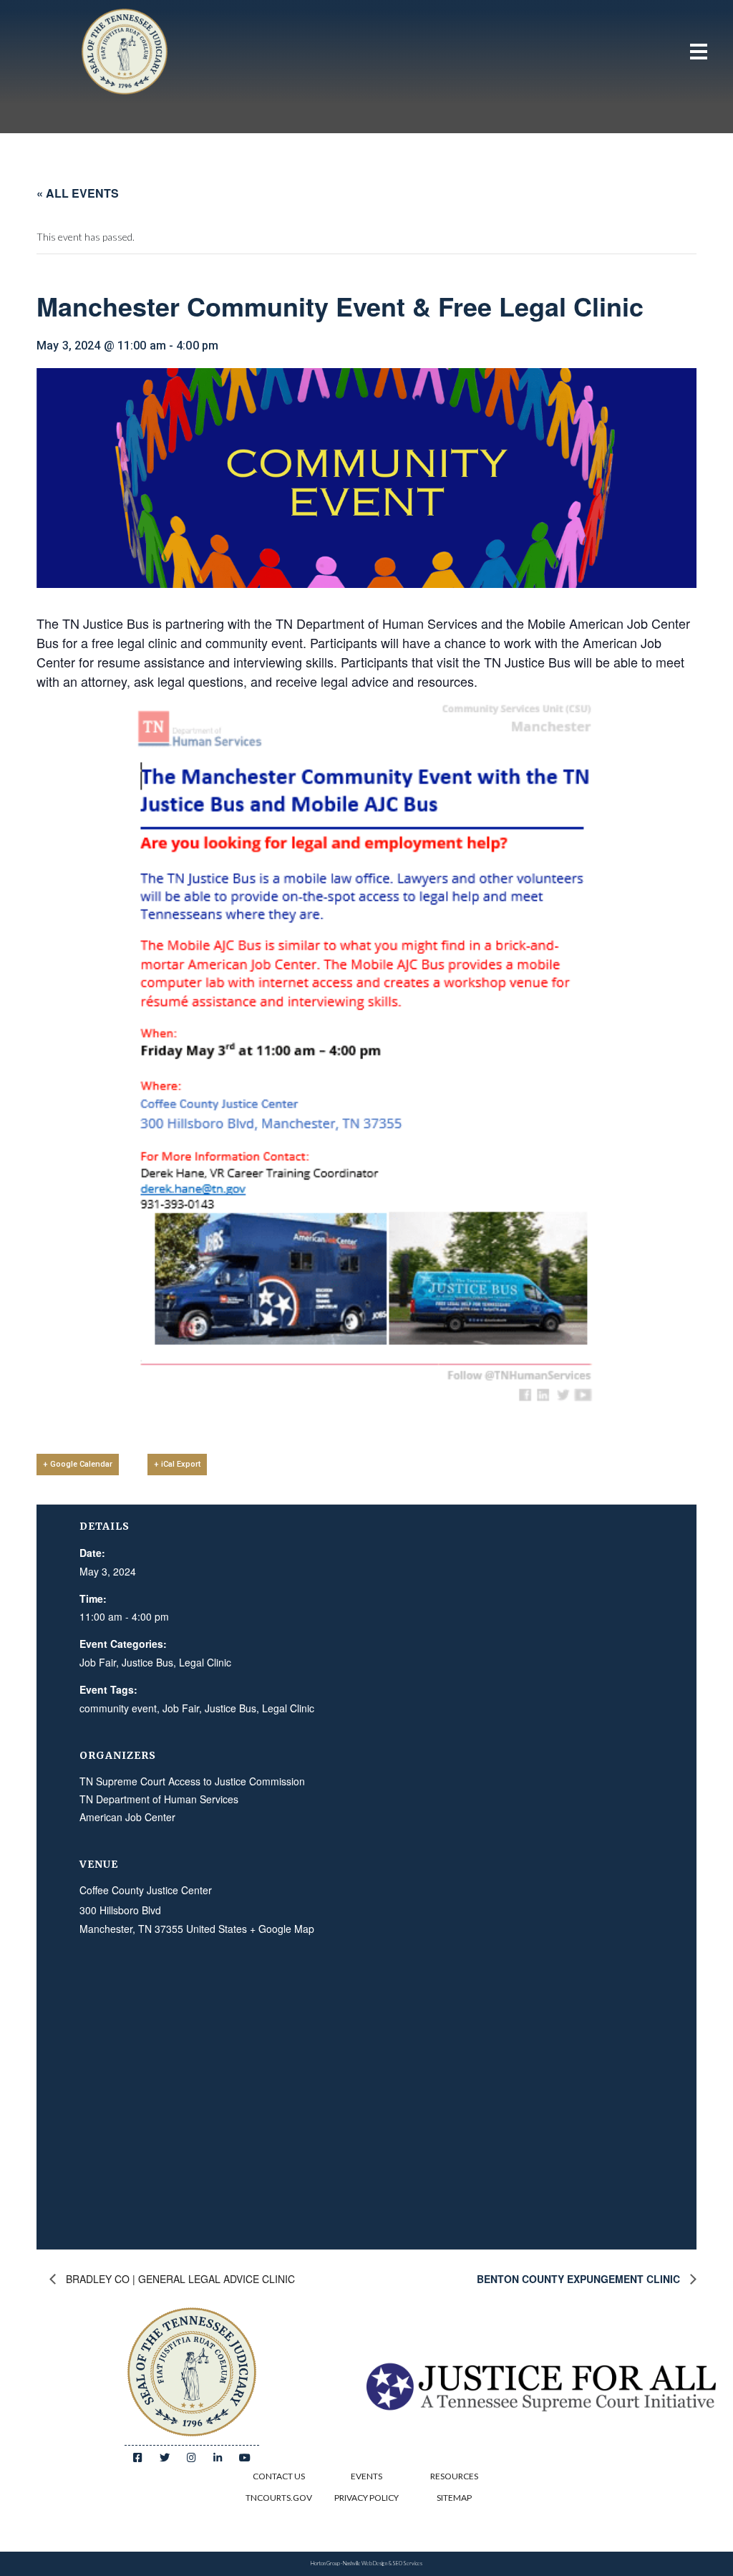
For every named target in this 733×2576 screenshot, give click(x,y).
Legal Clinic (205, 1662)
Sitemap (454, 2498)
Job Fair (98, 1662)
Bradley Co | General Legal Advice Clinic (179, 2279)
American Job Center (127, 1817)
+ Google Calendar (78, 1464)
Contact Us (279, 2476)
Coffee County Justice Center (146, 1890)
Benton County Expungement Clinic (580, 2279)
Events (366, 2476)
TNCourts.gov (279, 2498)
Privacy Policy (366, 2498)
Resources (454, 2476)
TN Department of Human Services (159, 1799)
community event (118, 1708)
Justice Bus (147, 1662)
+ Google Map (282, 1929)
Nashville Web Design (365, 2563)
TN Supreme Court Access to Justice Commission (192, 1781)
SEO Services (407, 2563)
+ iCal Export (177, 1464)
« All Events (78, 193)
